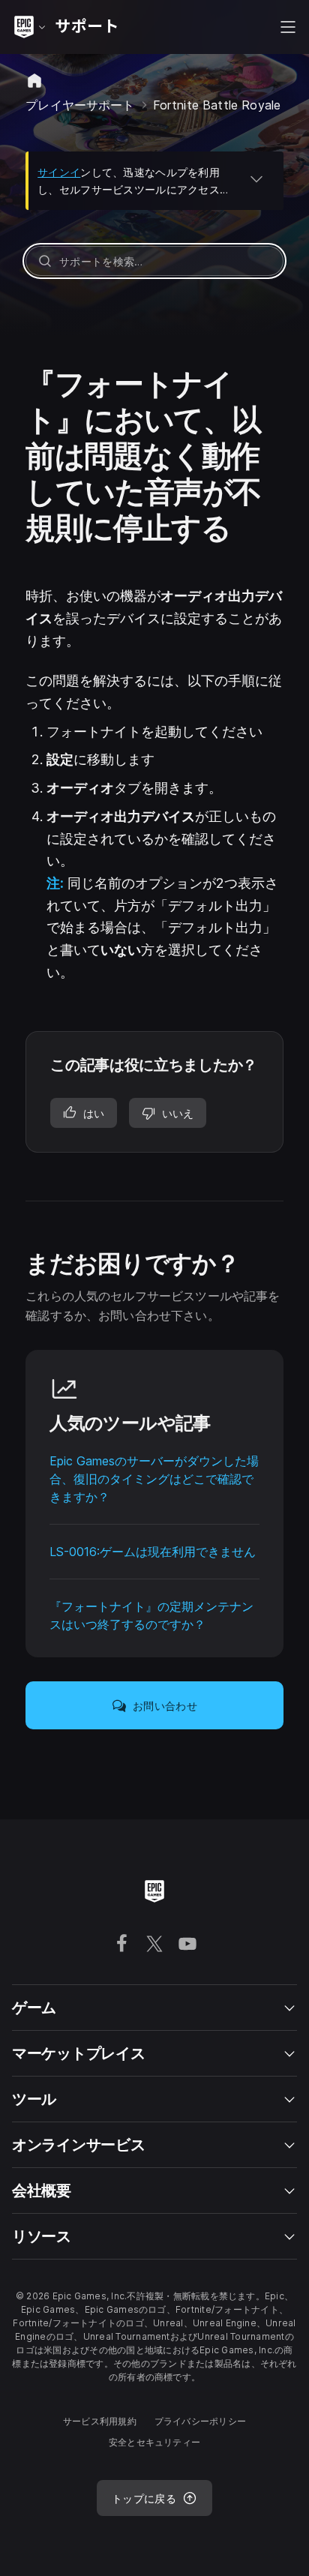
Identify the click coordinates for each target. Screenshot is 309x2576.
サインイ (59, 172)
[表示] (256, 178)
